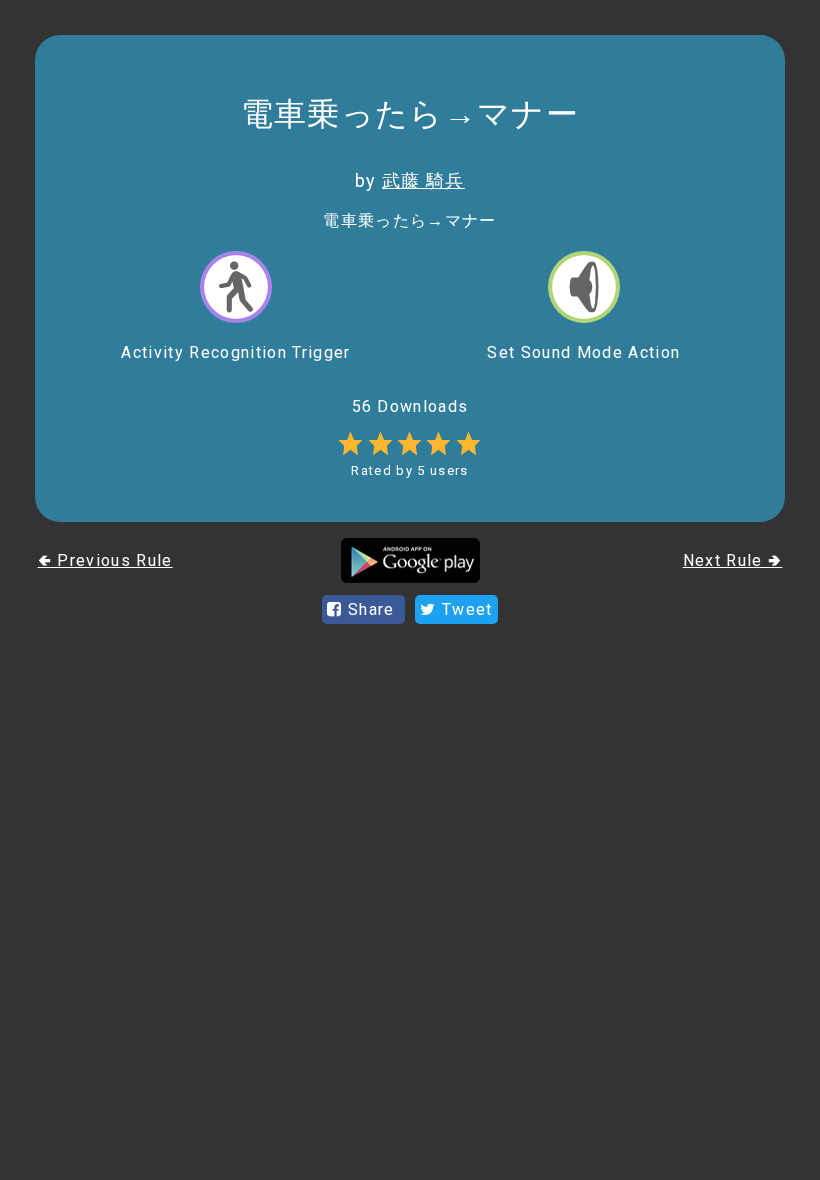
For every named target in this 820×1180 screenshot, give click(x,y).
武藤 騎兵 (423, 180)
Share (371, 609)
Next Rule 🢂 (733, 560)
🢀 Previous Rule (105, 560)
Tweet (465, 609)
